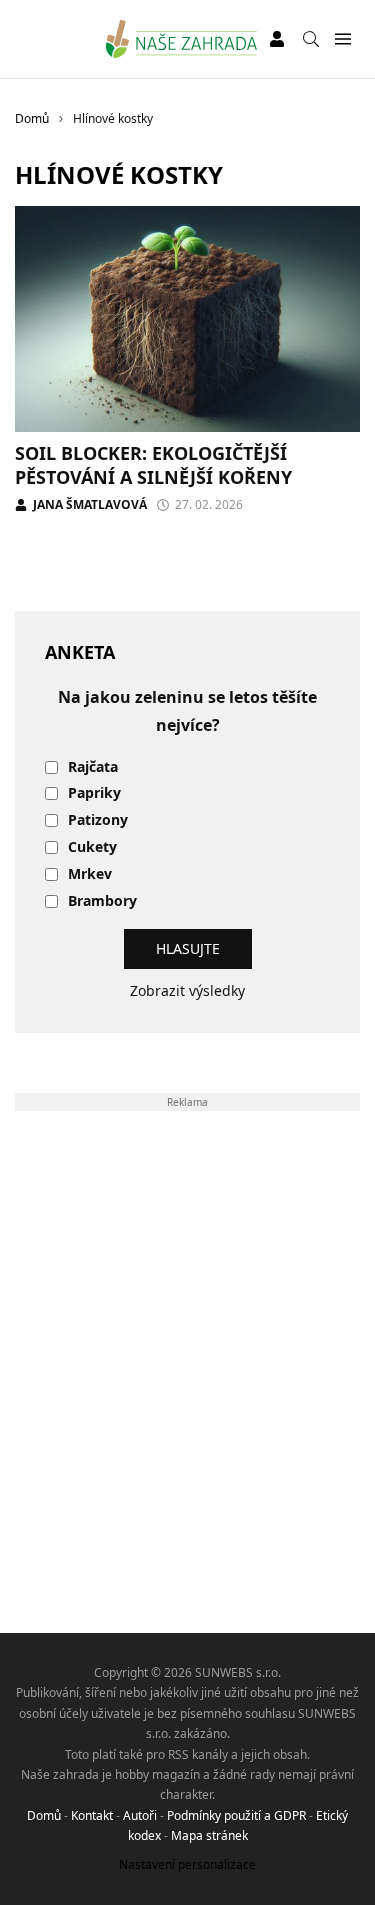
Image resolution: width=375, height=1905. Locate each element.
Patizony (98, 820)
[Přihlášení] (277, 39)
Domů (44, 1815)
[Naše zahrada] (181, 39)
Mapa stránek (209, 1835)
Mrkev (90, 874)
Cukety (92, 847)
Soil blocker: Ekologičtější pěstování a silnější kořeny (153, 464)
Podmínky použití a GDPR (236, 1815)
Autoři (140, 1815)
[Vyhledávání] (311, 39)
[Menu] (342, 39)
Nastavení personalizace (187, 1864)
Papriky (94, 793)
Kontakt (92, 1815)
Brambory (102, 901)
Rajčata (93, 767)
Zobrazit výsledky (187, 990)
